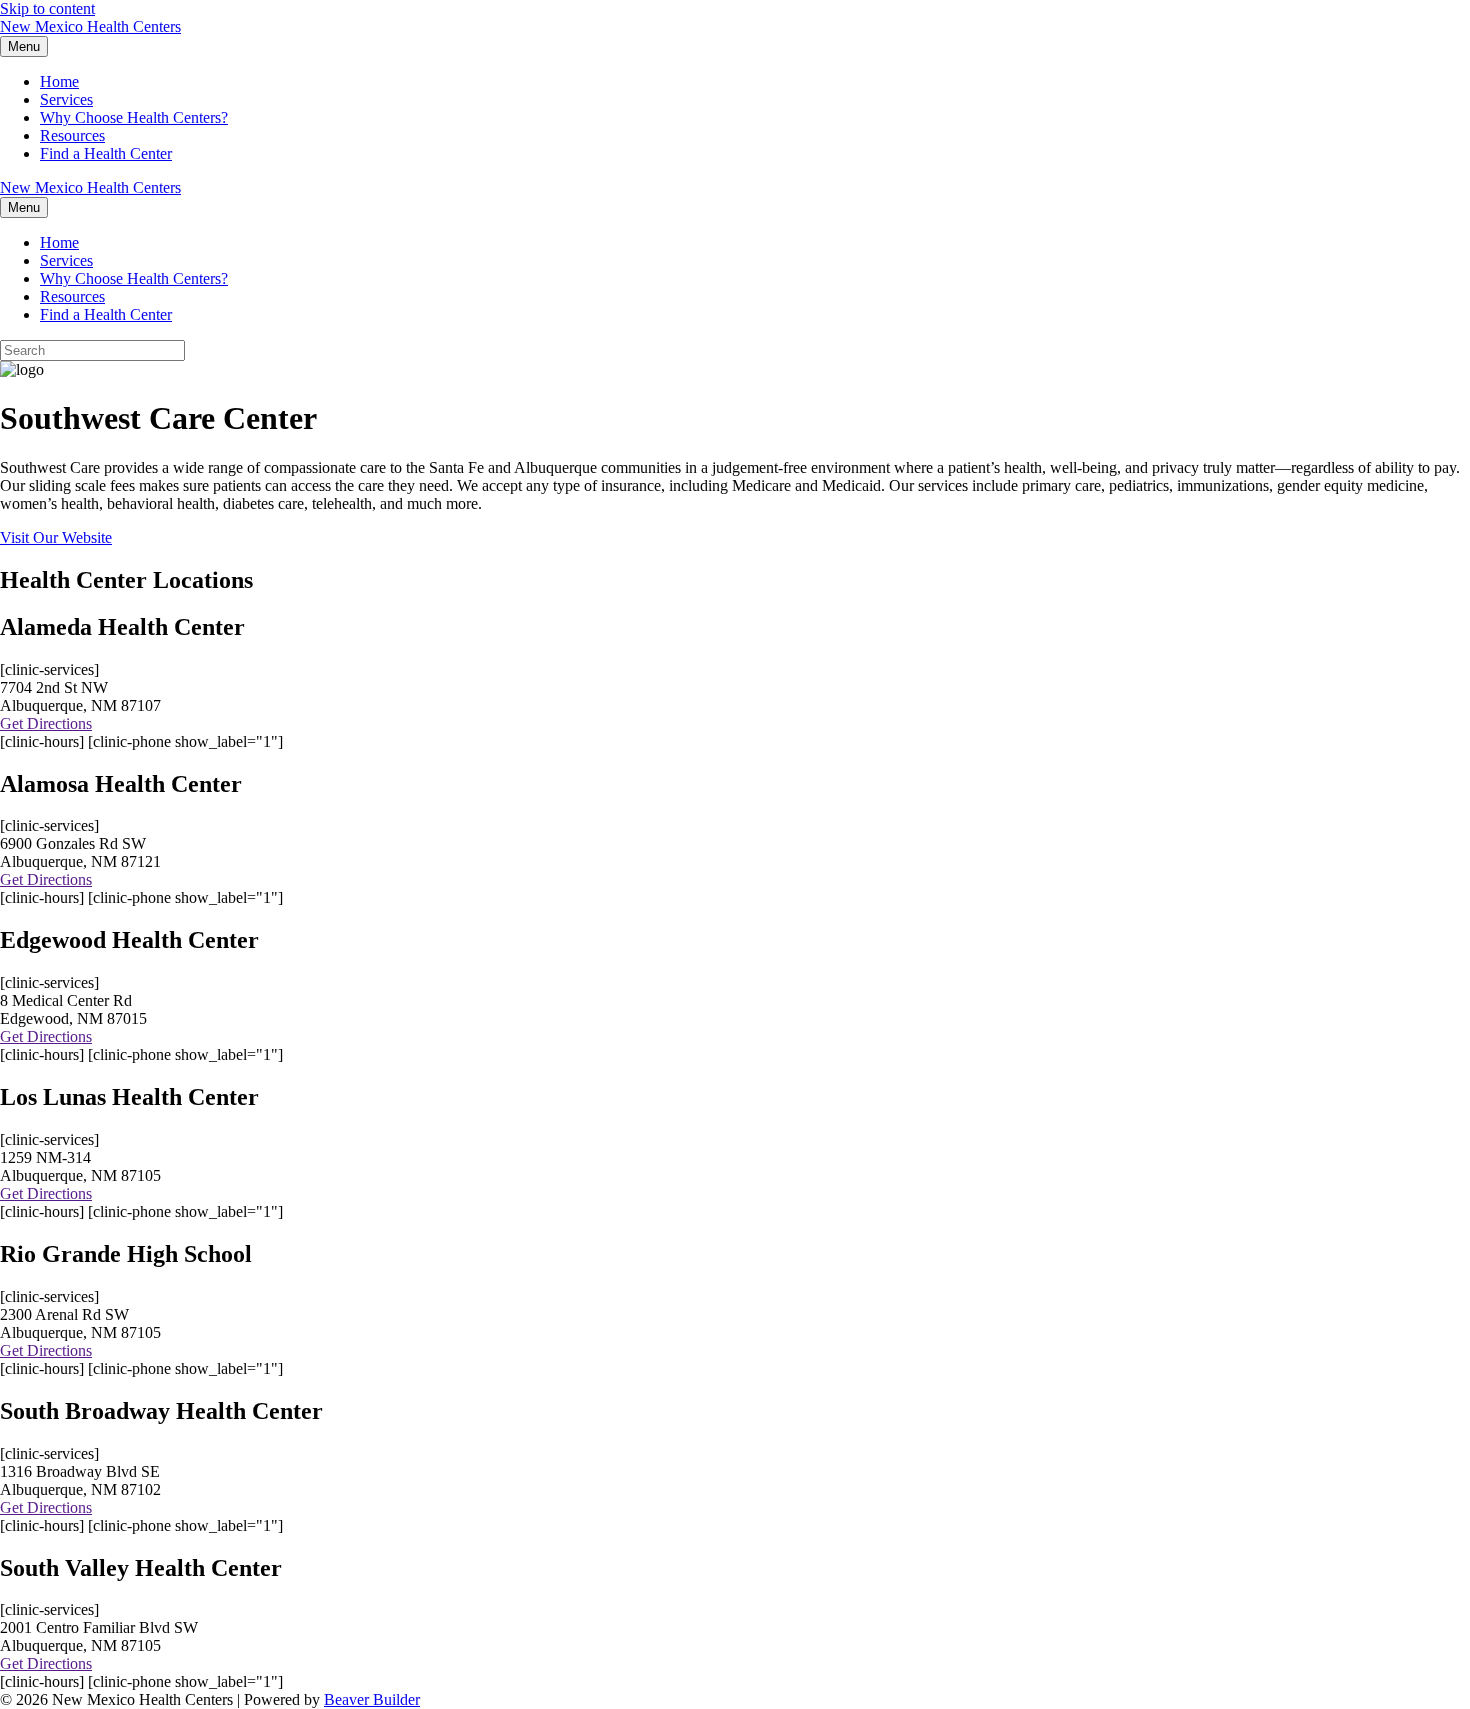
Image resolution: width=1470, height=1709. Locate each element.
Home (59, 81)
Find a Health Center (106, 153)
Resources (72, 135)
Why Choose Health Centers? (134, 117)
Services (66, 99)
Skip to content (47, 8)
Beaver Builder (372, 1699)
